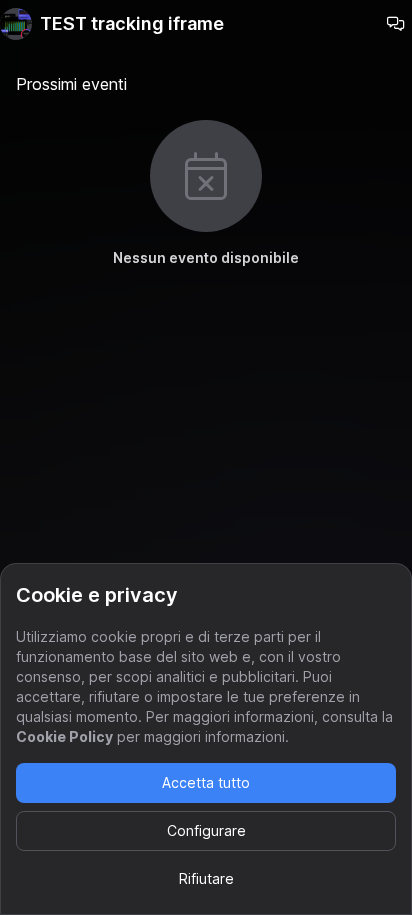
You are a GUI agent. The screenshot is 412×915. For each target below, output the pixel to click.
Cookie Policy (64, 736)
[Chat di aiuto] (396, 24)
